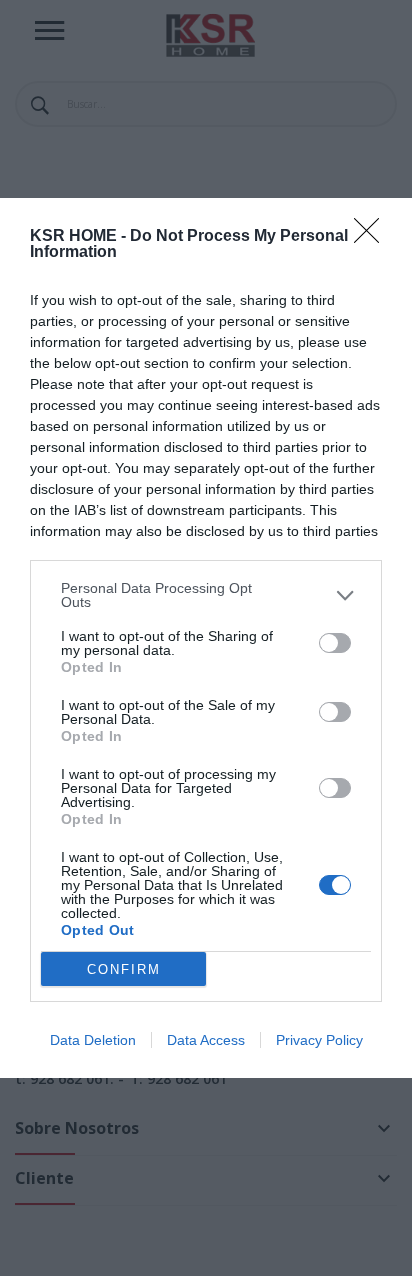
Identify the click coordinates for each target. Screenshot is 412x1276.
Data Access (206, 1040)
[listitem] (206, 595)
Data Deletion (93, 1040)
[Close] (373, 237)
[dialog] (206, 638)
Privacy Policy (319, 1040)
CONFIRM (124, 969)
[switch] (335, 643)
